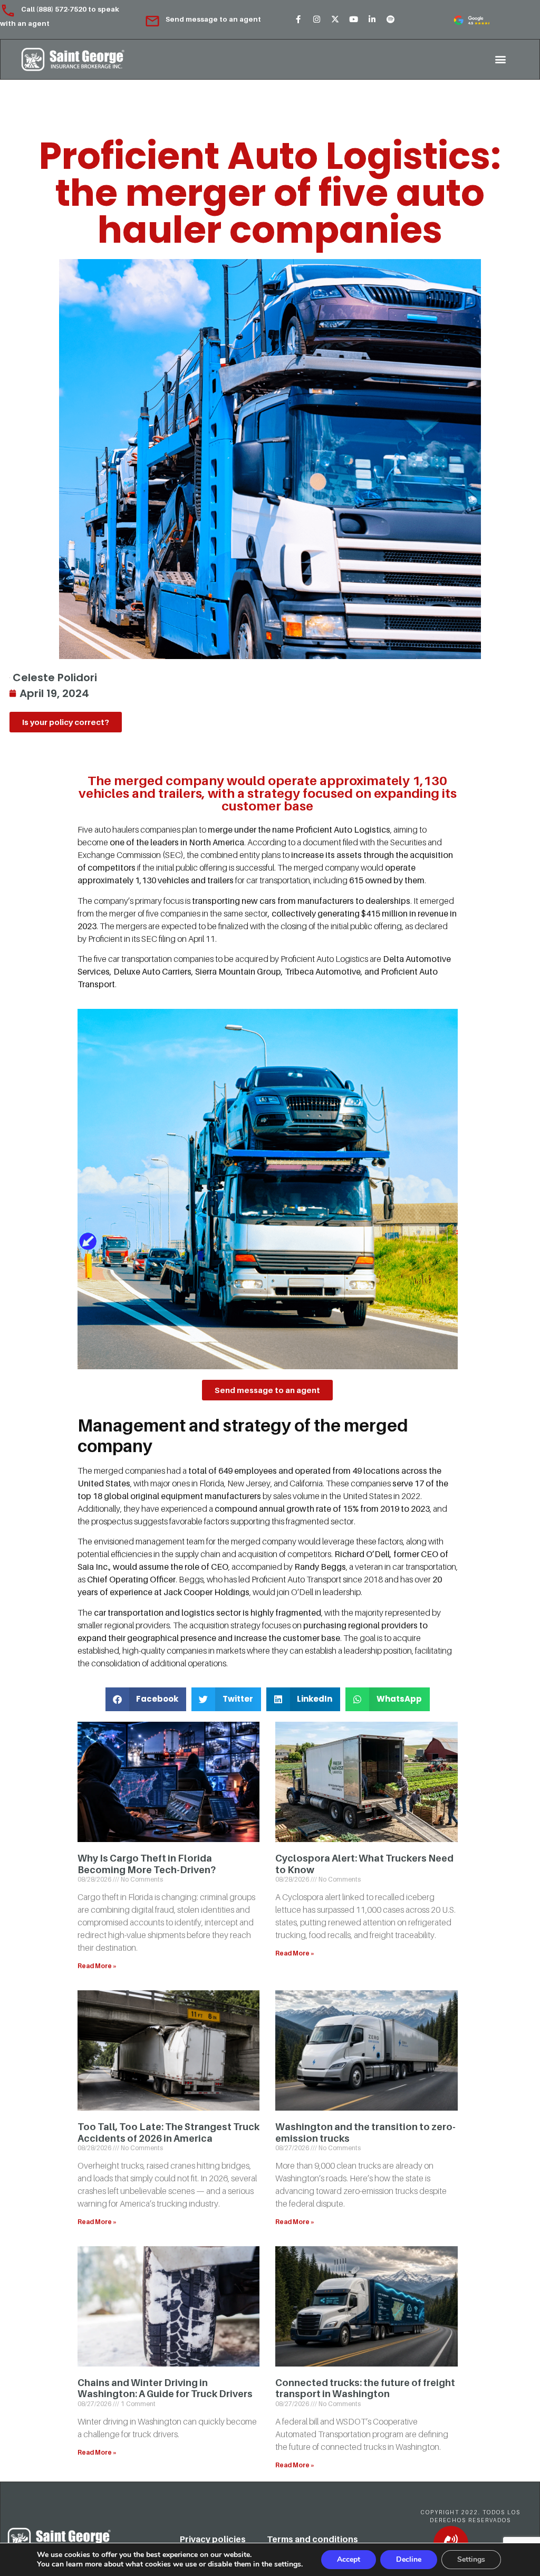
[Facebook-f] (298, 20)
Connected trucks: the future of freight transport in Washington (365, 2388)
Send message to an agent (213, 19)
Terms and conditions (312, 2539)
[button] (500, 59)
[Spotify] (390, 20)
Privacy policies (213, 2539)
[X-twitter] (335, 20)
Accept (349, 2559)
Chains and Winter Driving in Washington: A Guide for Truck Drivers (165, 2388)
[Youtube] (353, 20)
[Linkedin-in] (372, 20)
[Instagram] (316, 20)
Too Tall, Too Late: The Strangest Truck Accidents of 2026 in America (168, 2133)
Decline (409, 2559)
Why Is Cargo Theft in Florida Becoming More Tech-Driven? (147, 1864)
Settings (471, 2559)
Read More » (97, 1966)
